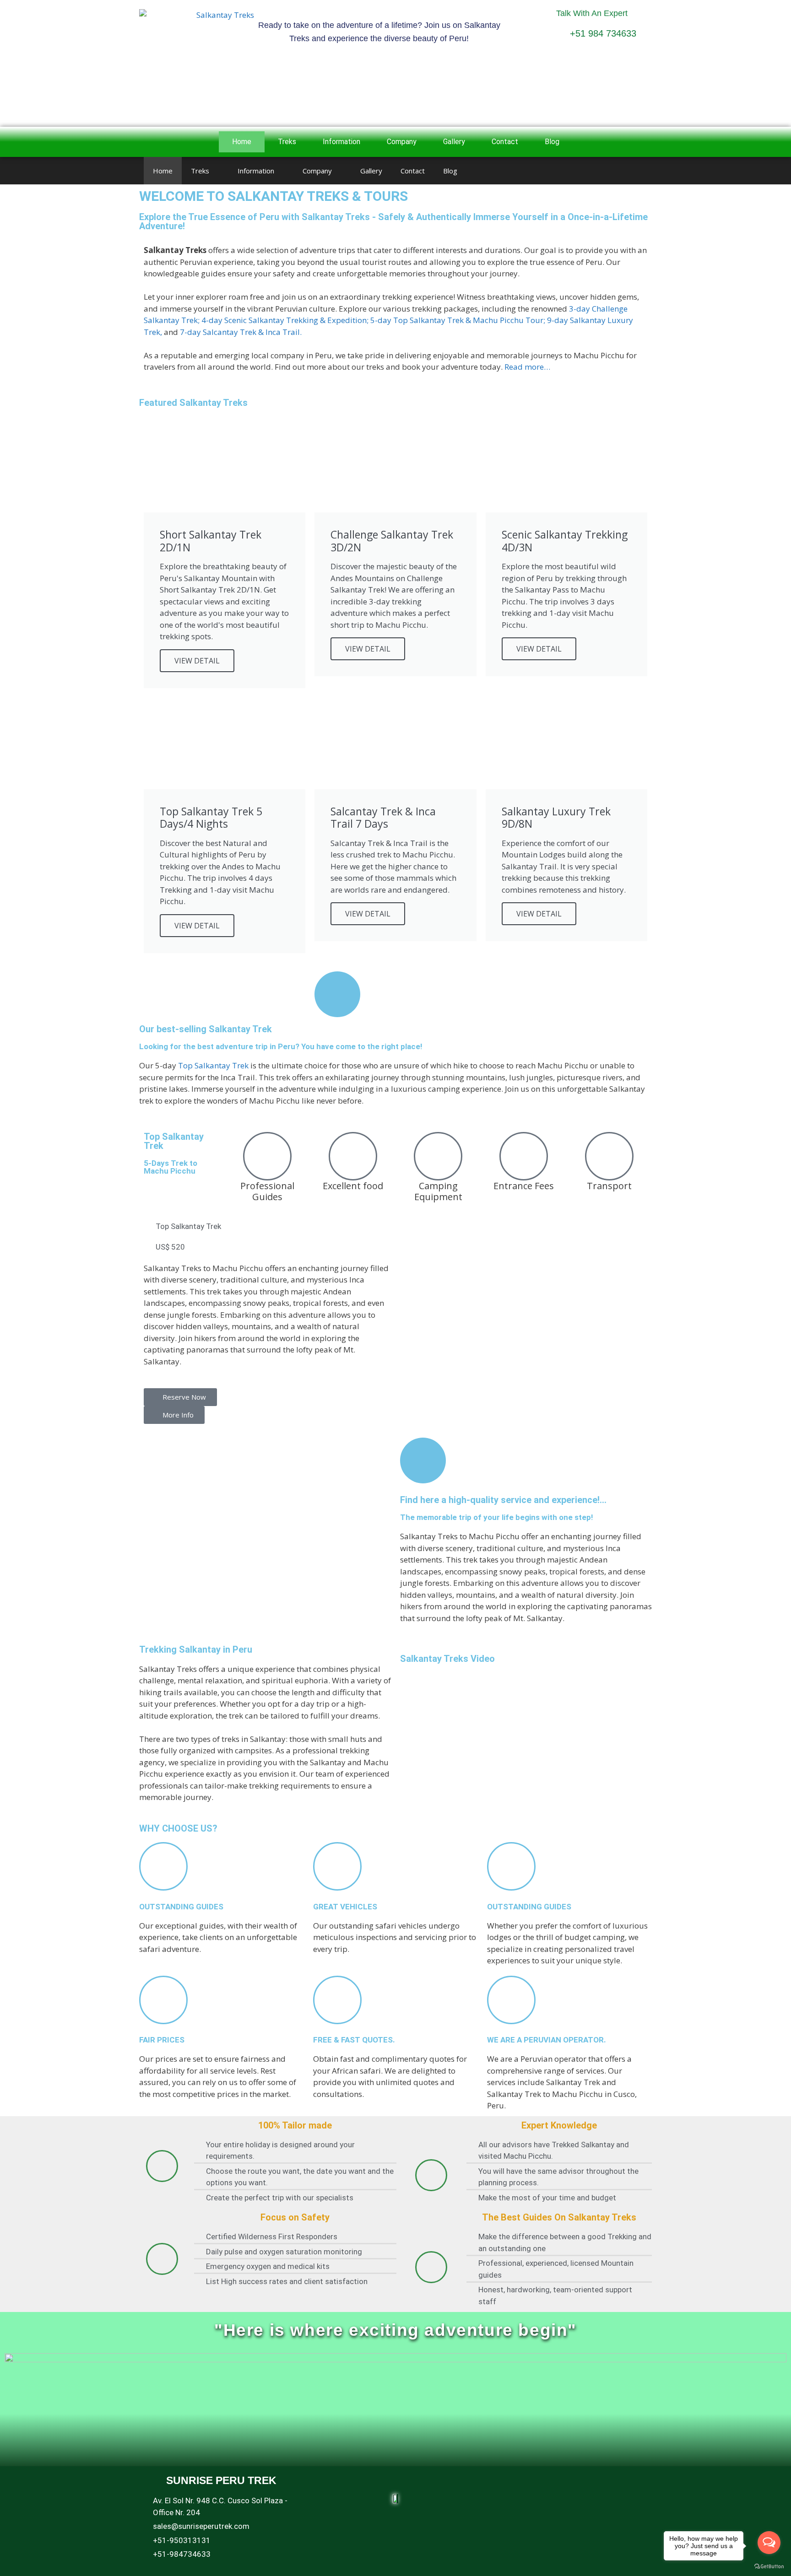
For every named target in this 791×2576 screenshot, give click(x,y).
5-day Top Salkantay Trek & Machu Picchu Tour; (458, 320)
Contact (505, 142)
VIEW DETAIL (197, 661)
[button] (9, 185)
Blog (552, 142)
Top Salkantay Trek (213, 1065)
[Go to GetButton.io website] (769, 2567)
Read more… (527, 367)
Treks (287, 142)
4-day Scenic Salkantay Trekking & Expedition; (285, 320)
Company (402, 142)
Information (341, 142)
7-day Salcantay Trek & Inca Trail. (241, 332)
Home (242, 142)
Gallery (454, 142)
